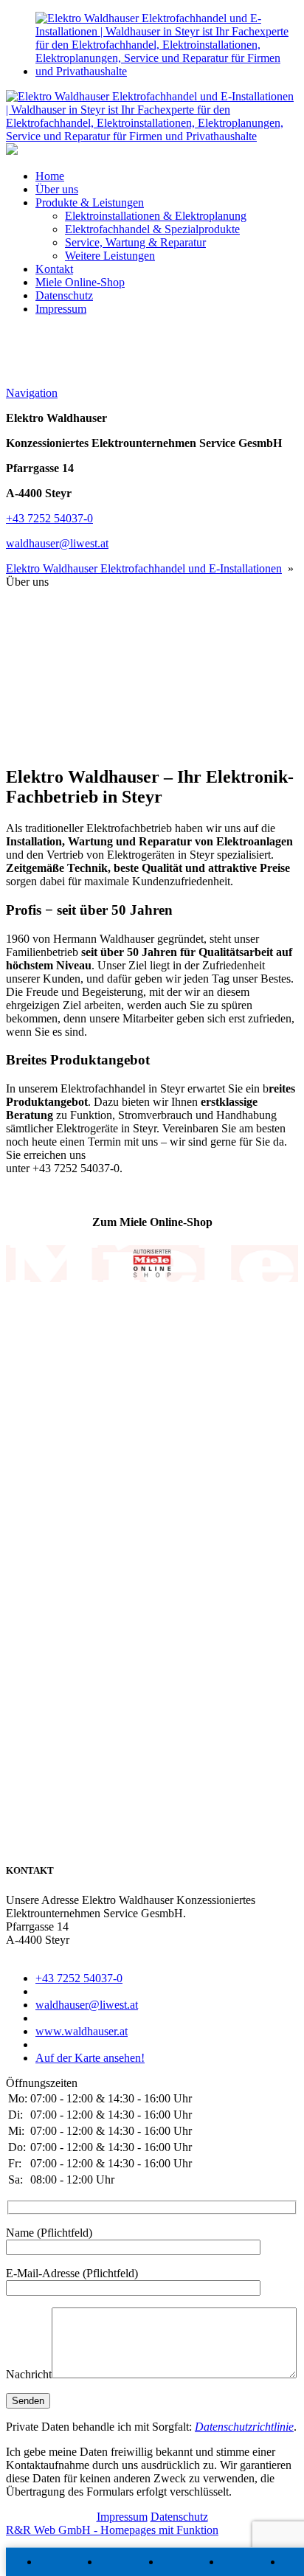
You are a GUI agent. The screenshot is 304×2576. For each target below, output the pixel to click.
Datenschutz (64, 295)
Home (50, 176)
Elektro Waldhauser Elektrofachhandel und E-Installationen (144, 568)
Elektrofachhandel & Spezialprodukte (152, 229)
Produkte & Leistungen (90, 202)
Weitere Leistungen (110, 256)
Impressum (61, 309)
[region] (152, 671)
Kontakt (54, 269)
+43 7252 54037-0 (49, 518)
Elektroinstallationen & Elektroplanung (156, 216)
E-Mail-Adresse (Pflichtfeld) (72, 2273)
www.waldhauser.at (82, 2031)
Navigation (32, 393)
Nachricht (29, 2374)
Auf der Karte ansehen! (90, 2058)
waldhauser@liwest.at (57, 543)
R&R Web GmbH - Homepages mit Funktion (112, 2530)
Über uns (57, 189)
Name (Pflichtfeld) (49, 2233)
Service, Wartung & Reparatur (135, 242)
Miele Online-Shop (80, 282)
